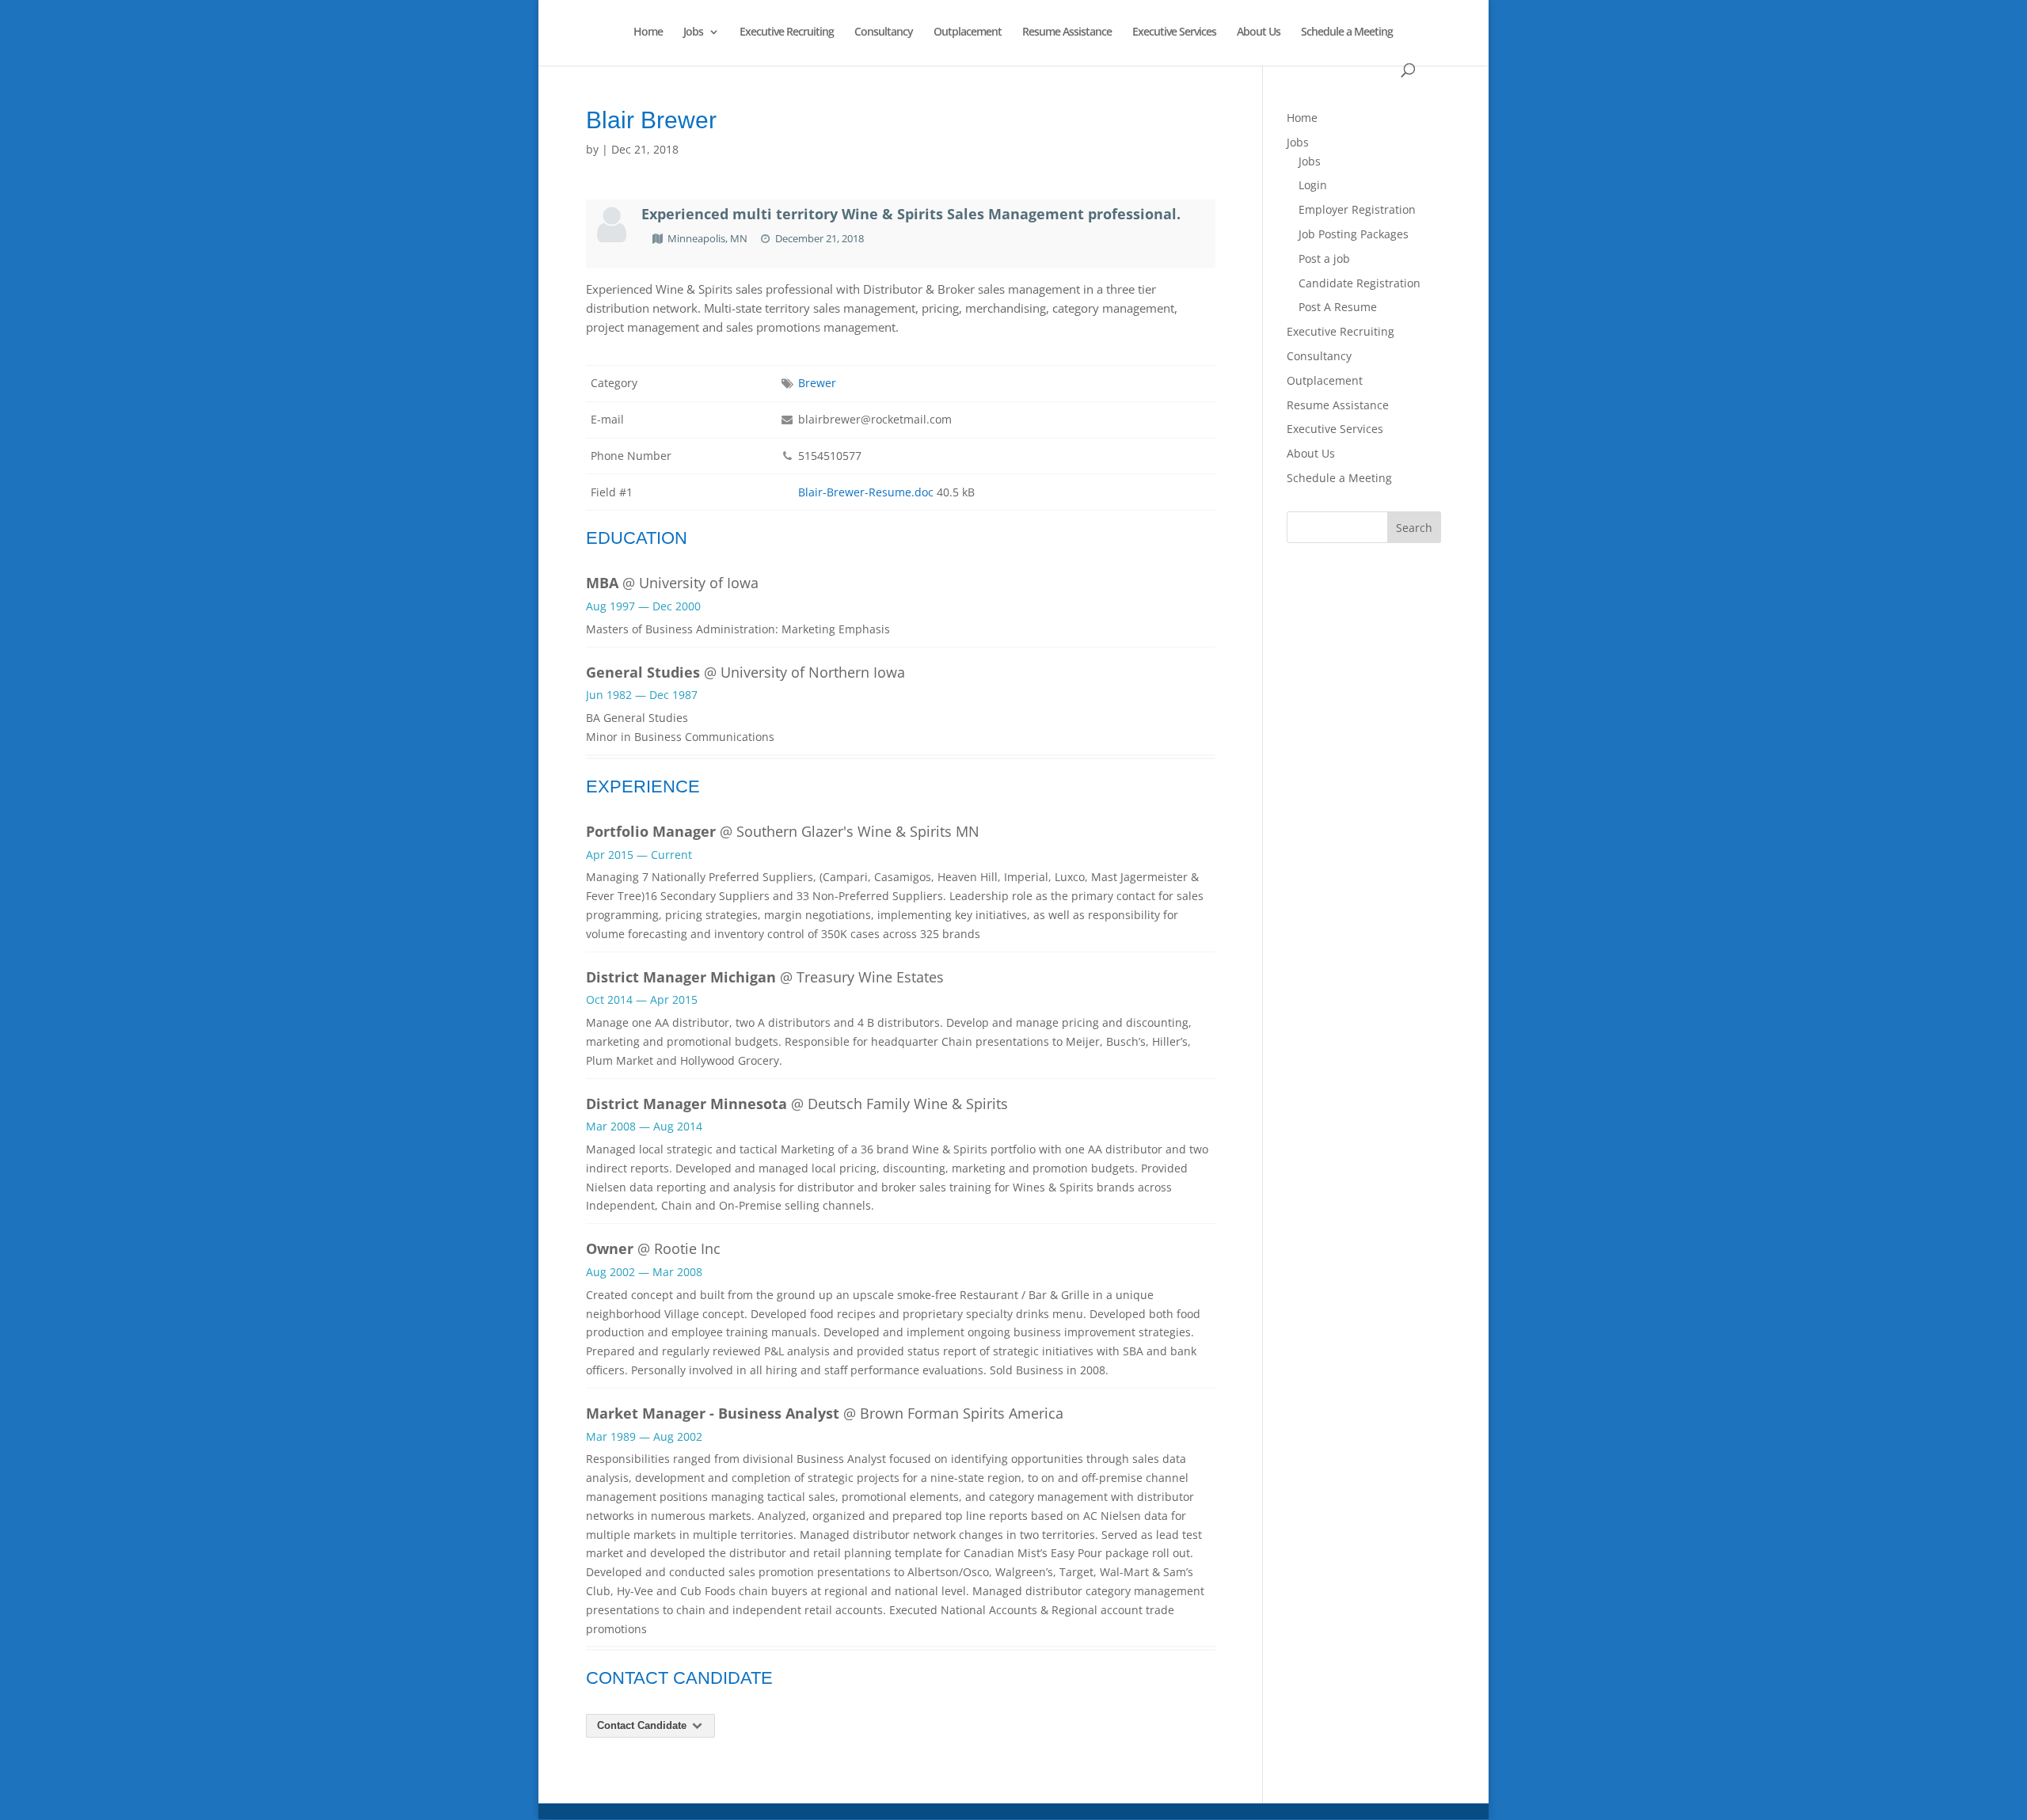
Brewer (817, 383)
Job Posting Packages (1354, 234)
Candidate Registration (1360, 283)
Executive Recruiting (787, 32)
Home (648, 32)
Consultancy (884, 32)
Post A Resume (1338, 307)
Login (1313, 185)
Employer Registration (1357, 209)
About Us (1259, 32)
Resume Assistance (1067, 32)
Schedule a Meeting (1347, 32)
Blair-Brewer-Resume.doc (866, 492)
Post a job (1324, 258)
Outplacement (968, 32)
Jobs (693, 32)
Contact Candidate (643, 1725)
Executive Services (1174, 32)
